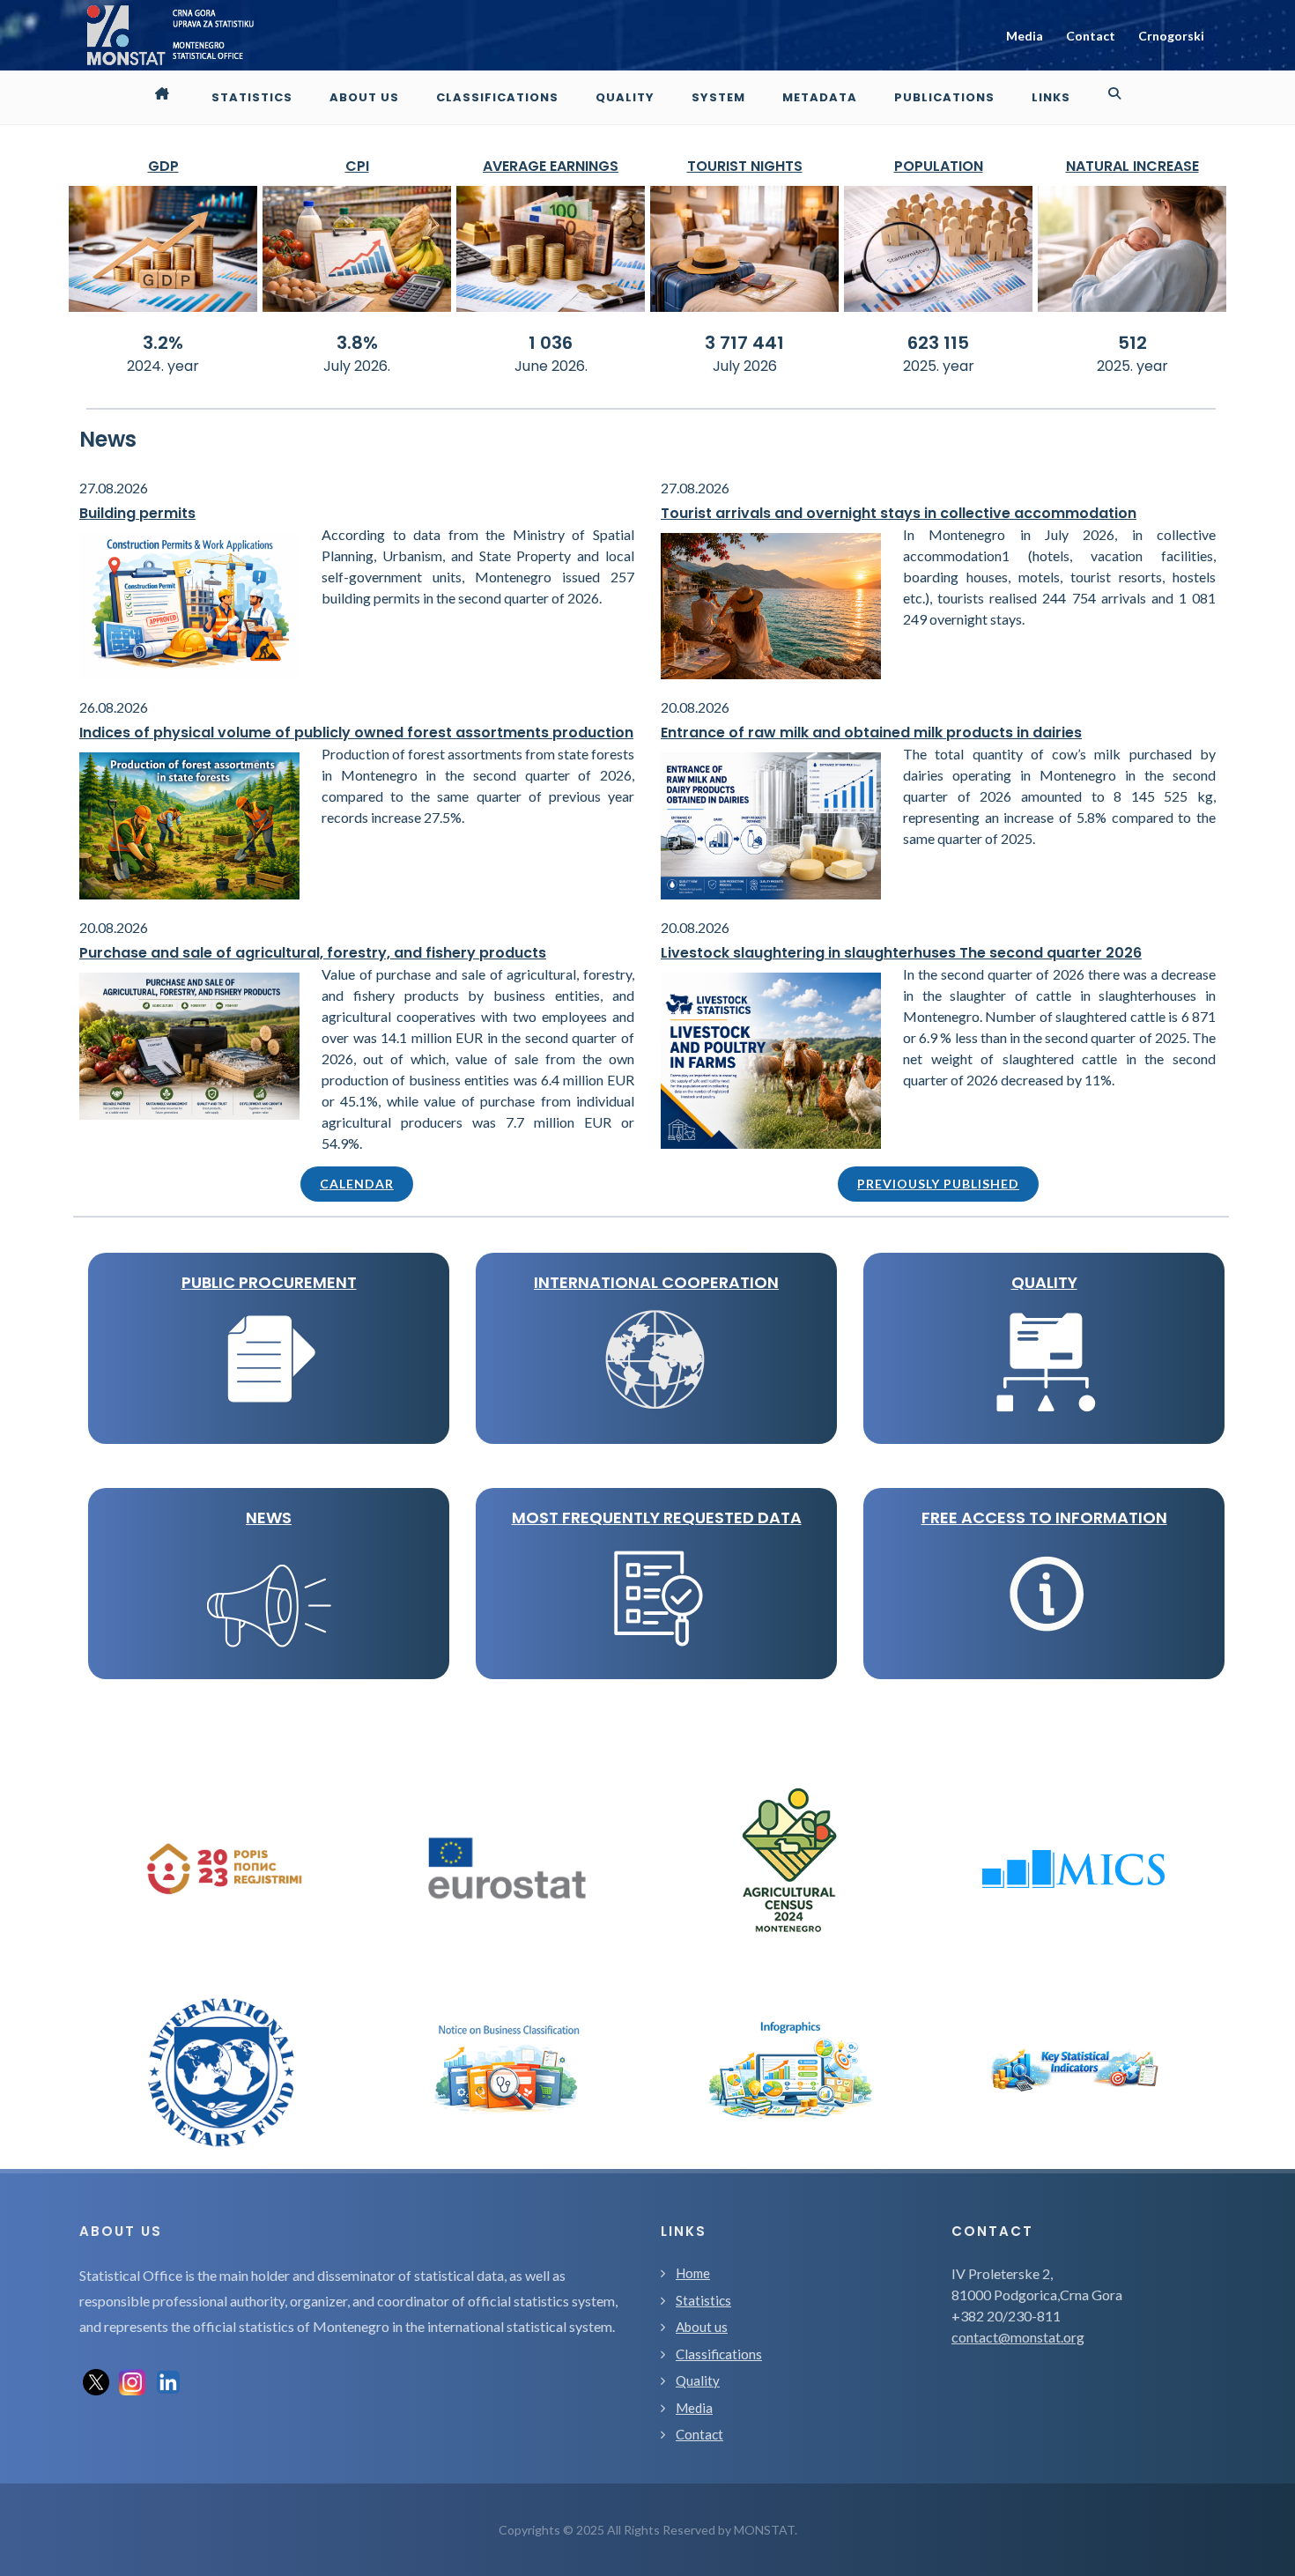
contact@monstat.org (1018, 2337)
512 (1132, 343)
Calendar (357, 1184)
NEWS (269, 1517)
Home (693, 2273)
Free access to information (1044, 1517)
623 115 (938, 343)
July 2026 (745, 366)
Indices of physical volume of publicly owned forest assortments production (356, 733)
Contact (1091, 36)
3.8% (357, 343)
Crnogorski (1171, 36)
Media (1025, 36)
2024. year (163, 366)
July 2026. (357, 366)
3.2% (163, 343)
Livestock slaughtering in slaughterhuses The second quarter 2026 (901, 953)
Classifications (719, 2354)
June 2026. (551, 366)
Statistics (703, 2300)
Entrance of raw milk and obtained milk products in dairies (871, 733)
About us (702, 2327)
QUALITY (1044, 1282)
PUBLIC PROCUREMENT (269, 1282)
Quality (698, 2380)
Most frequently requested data (657, 1517)
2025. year (939, 366)
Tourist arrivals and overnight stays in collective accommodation (899, 513)
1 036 (551, 343)
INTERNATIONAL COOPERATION (656, 1282)
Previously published (938, 1184)
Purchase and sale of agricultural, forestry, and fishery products (313, 953)
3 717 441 (744, 343)
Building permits (137, 513)
